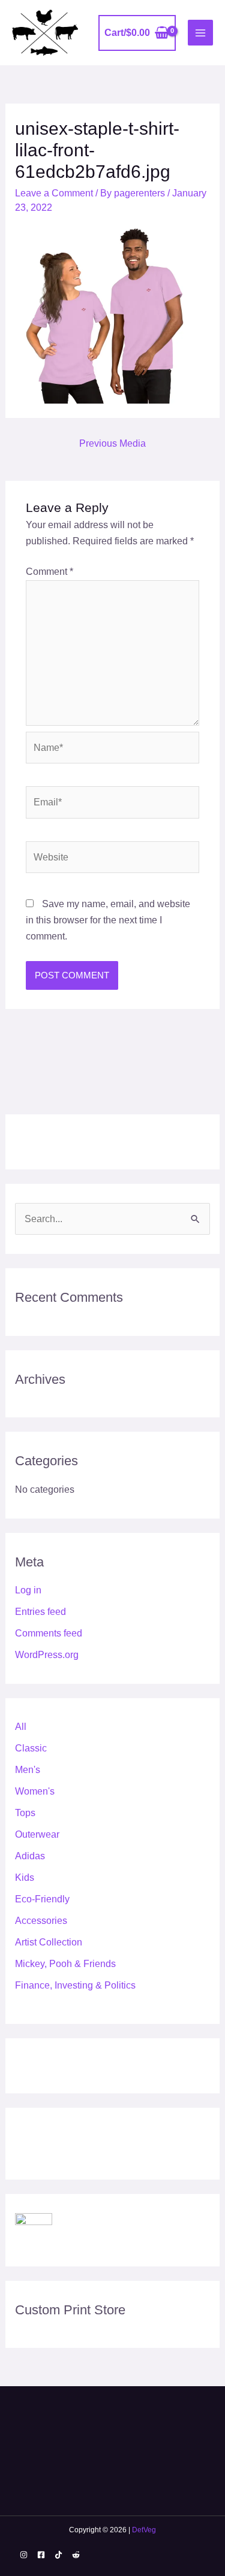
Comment (49, 572)
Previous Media (112, 443)
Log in (28, 1590)
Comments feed (49, 1633)
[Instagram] (24, 2555)
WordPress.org (47, 1655)
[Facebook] (41, 2555)
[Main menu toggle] (200, 32)
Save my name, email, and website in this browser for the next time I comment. (108, 920)
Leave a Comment (54, 193)
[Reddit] (76, 2555)
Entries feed (40, 1612)
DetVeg (144, 2530)
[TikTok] (58, 2555)
